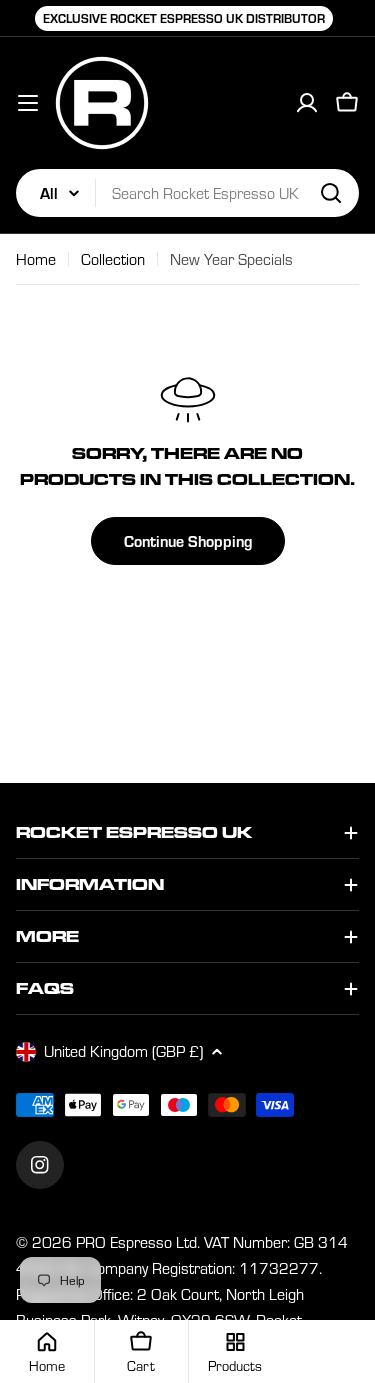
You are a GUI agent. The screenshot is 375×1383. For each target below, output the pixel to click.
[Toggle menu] (28, 103)
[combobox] (187, 193)
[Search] (331, 193)
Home (36, 259)
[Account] (307, 103)
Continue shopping (188, 540)
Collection (113, 259)
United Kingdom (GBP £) (123, 1051)
